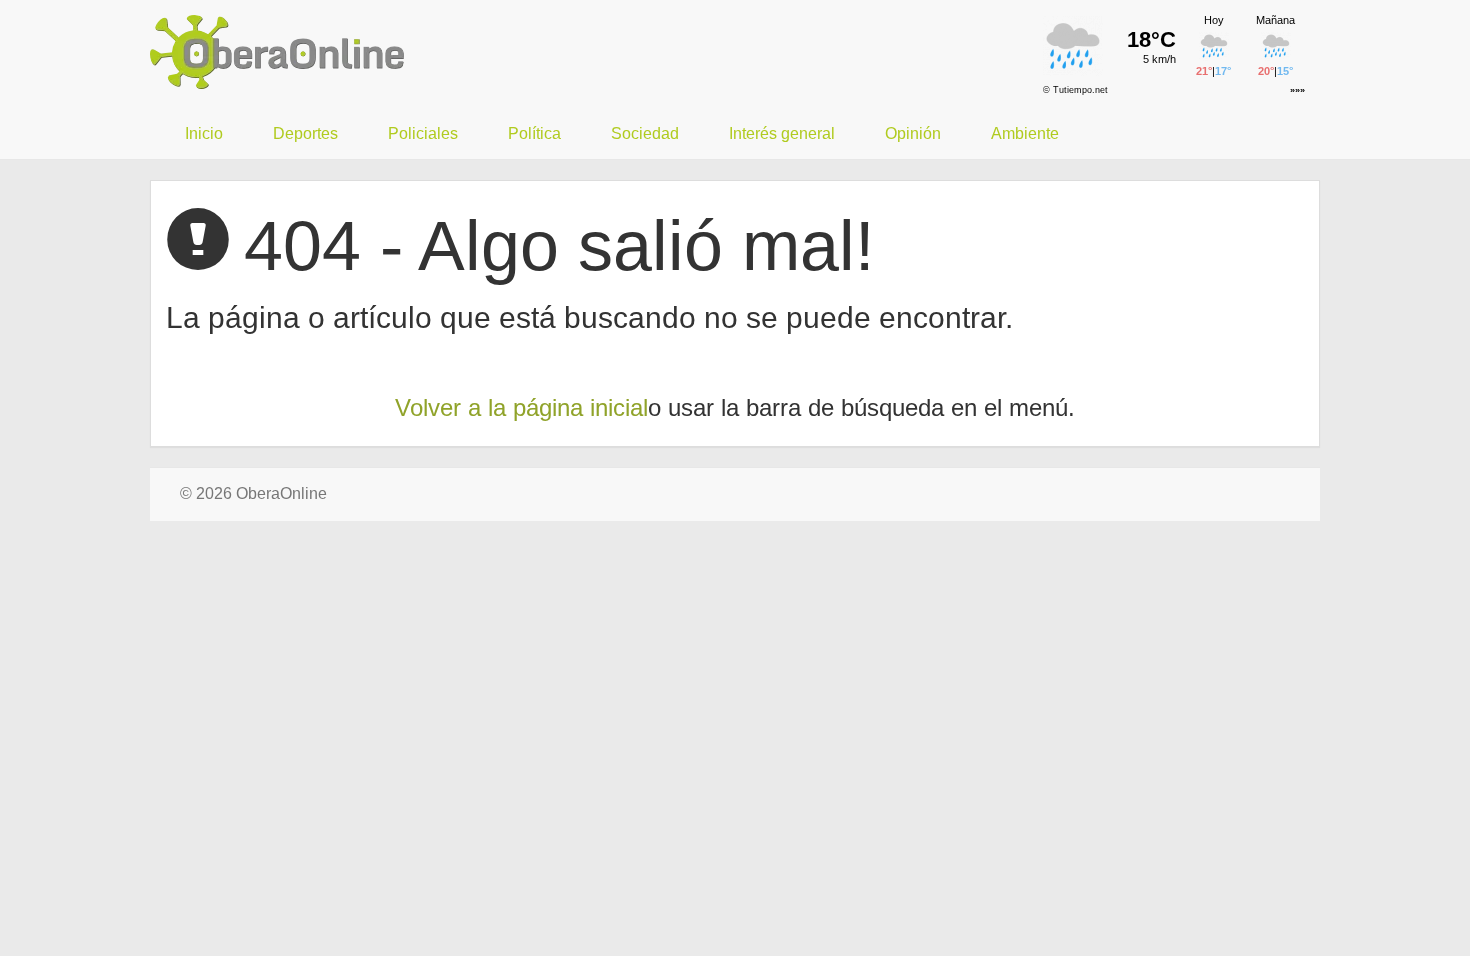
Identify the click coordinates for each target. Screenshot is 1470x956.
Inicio (204, 133)
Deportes (305, 133)
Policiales (423, 133)
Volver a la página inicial (521, 407)
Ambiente (1025, 133)
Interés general (782, 133)
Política (534, 133)
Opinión (913, 133)
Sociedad (645, 133)
